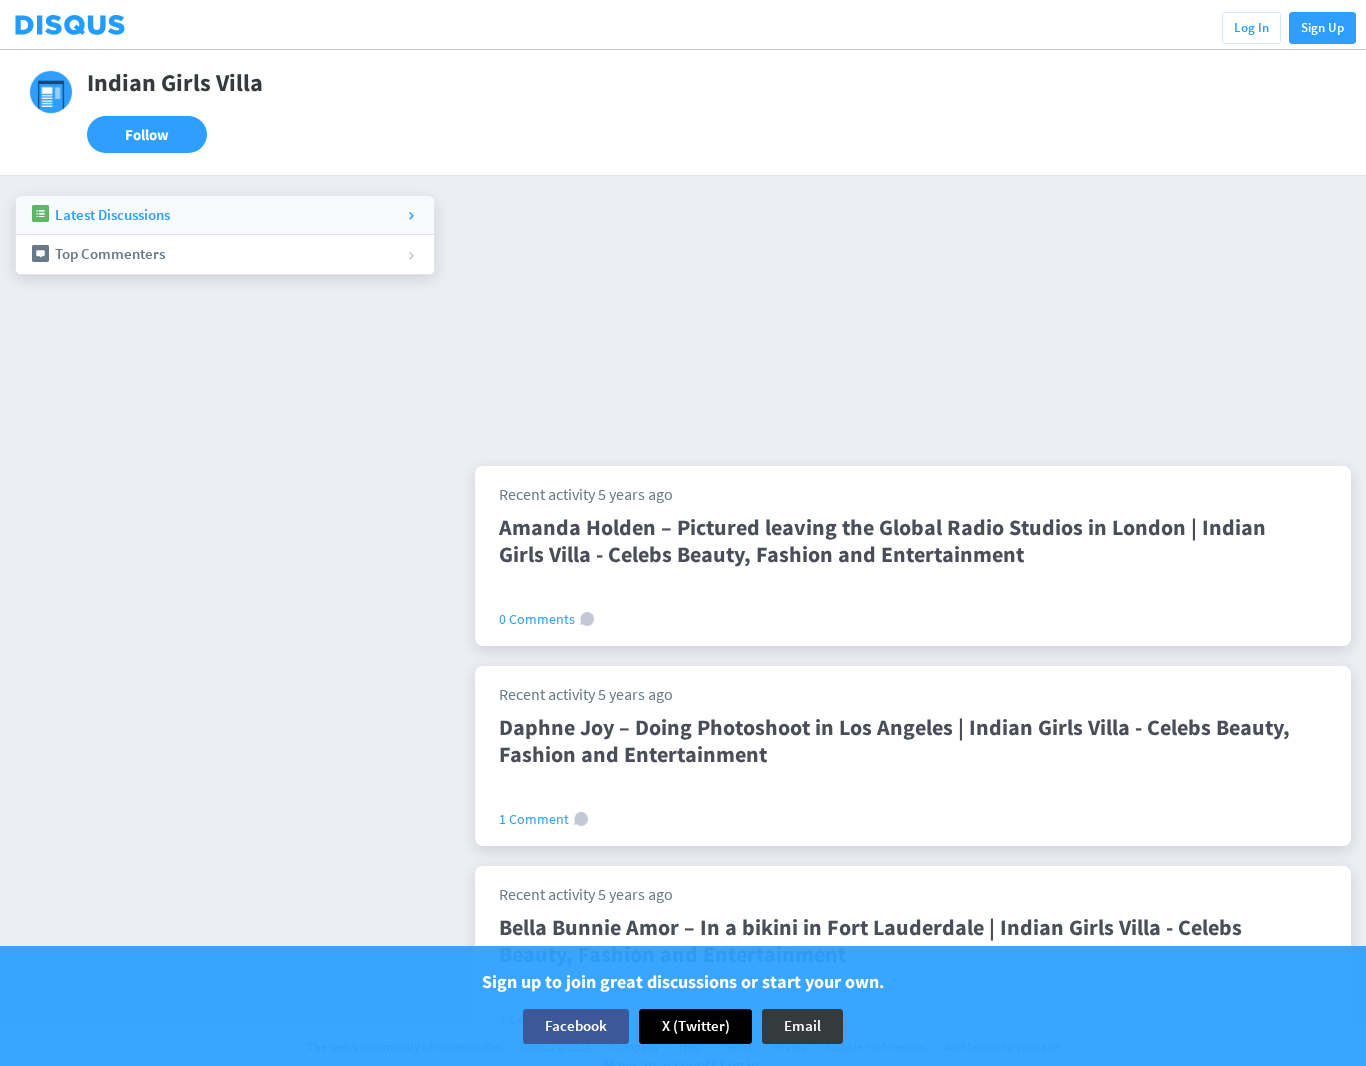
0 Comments (538, 619)
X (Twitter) (696, 1025)
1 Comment (535, 819)
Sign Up (1322, 27)
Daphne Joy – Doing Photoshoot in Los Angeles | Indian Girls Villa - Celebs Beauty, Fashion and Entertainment (894, 741)
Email (802, 1025)
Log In (1251, 27)
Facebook (576, 1025)
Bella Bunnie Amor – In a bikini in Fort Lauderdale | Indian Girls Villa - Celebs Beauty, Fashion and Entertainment (870, 941)
